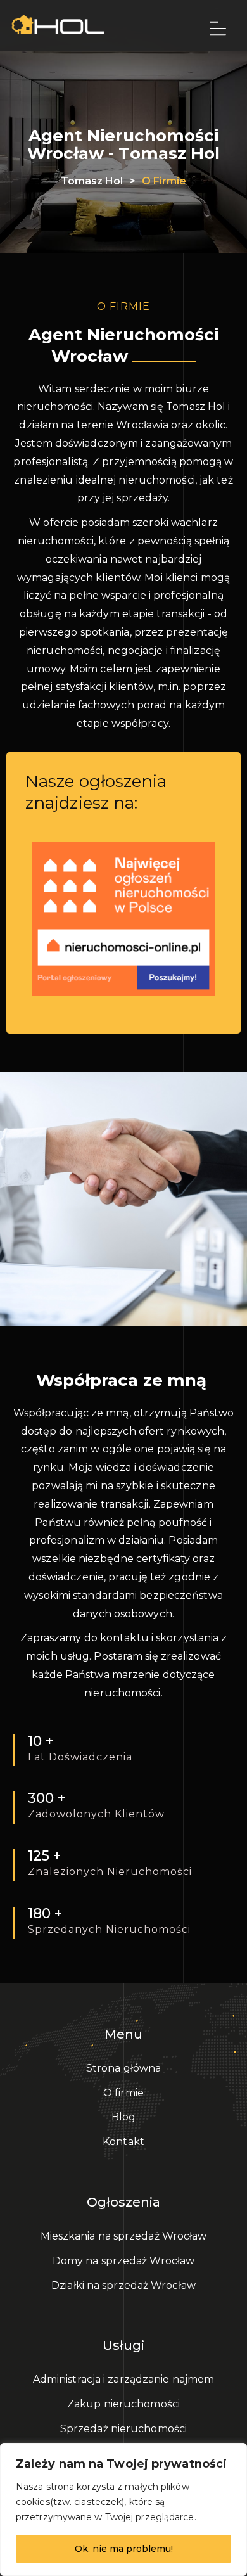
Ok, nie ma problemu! (124, 2549)
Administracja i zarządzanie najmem (123, 2379)
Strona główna (123, 2068)
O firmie (123, 2093)
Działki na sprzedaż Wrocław (123, 2285)
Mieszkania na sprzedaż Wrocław (124, 2236)
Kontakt (123, 2142)
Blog (123, 2117)
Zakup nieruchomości (123, 2404)
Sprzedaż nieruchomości (123, 2429)
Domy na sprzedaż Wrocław (123, 2261)
